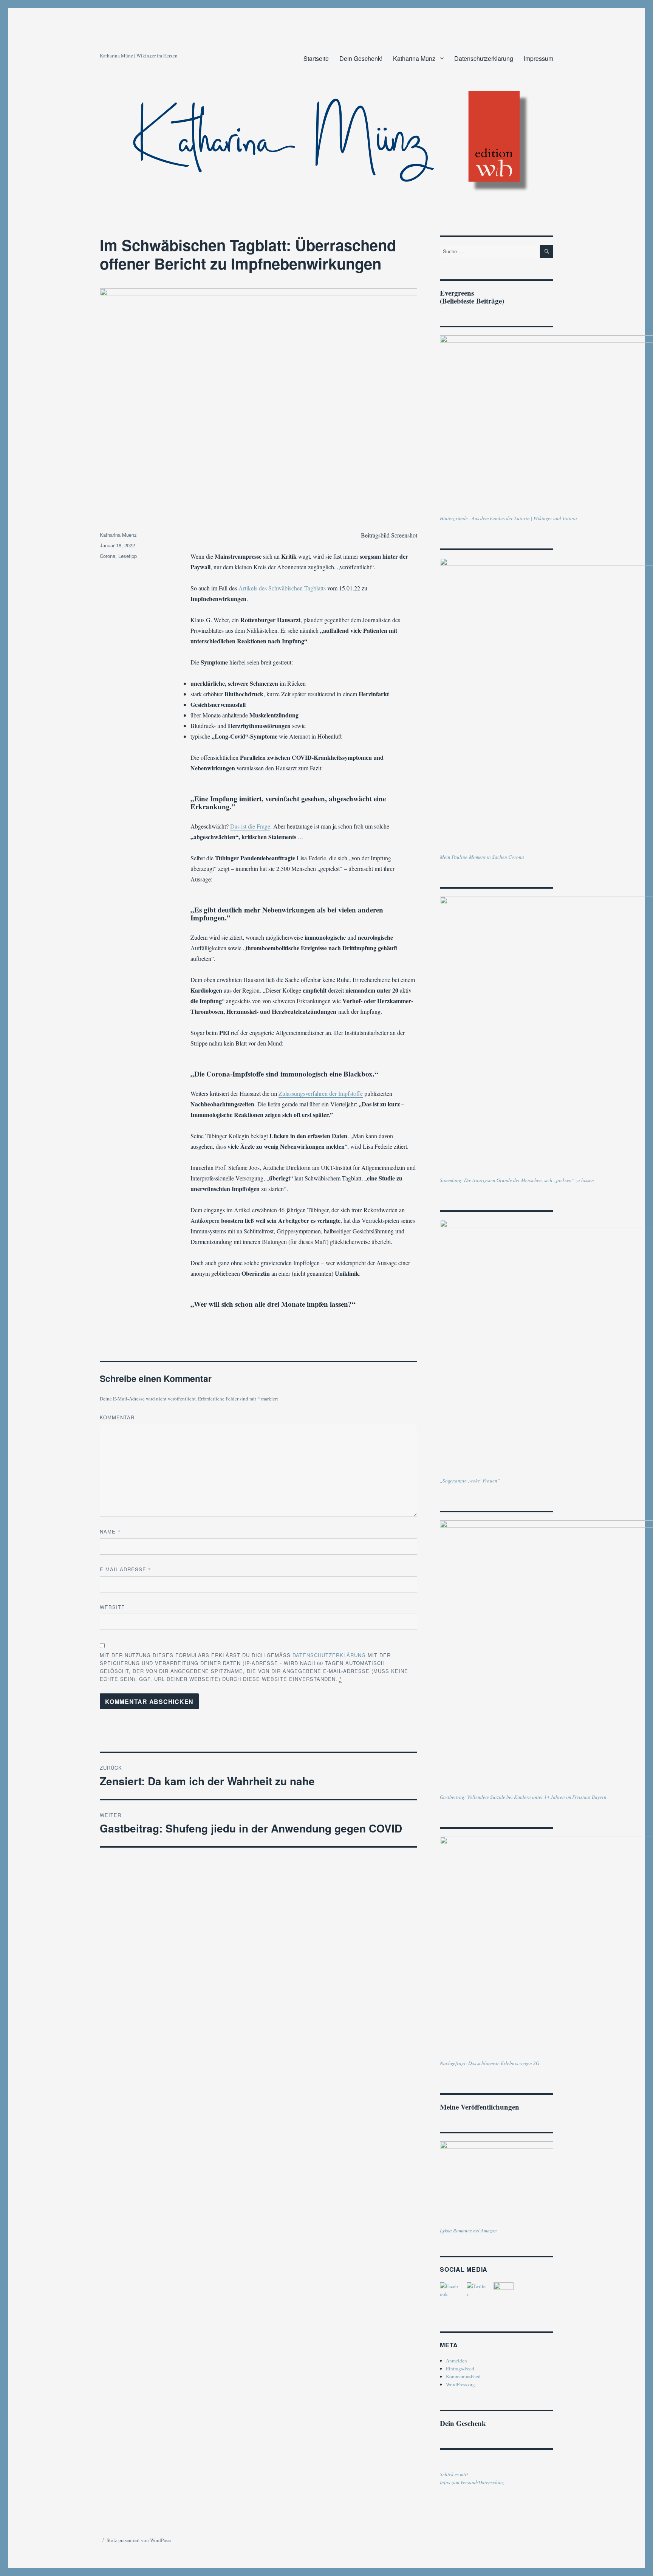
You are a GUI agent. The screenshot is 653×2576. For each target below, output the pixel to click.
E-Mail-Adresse (125, 1569)
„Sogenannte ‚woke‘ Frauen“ (470, 1481)
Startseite (316, 58)
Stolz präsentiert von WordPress (139, 2540)
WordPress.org (460, 2384)
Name (110, 1531)
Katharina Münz (414, 58)
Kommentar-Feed (463, 2376)
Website (112, 1607)
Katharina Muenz (118, 535)
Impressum (538, 58)
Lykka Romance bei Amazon (468, 2231)
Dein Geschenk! (361, 58)
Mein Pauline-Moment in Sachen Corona (482, 857)
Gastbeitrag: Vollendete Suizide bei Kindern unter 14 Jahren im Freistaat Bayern (523, 1797)
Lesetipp (128, 556)
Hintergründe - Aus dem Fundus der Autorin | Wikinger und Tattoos (509, 518)
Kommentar (117, 1417)
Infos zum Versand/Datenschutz (472, 2482)
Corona (108, 556)
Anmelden (456, 2361)
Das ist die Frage (250, 826)
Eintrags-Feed (460, 2368)
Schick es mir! (454, 2474)
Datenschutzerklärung (484, 58)
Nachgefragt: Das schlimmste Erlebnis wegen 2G (490, 2063)
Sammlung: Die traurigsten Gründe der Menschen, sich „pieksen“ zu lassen (517, 1180)
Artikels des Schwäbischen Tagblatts (282, 588)
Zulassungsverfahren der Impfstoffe (321, 1093)
